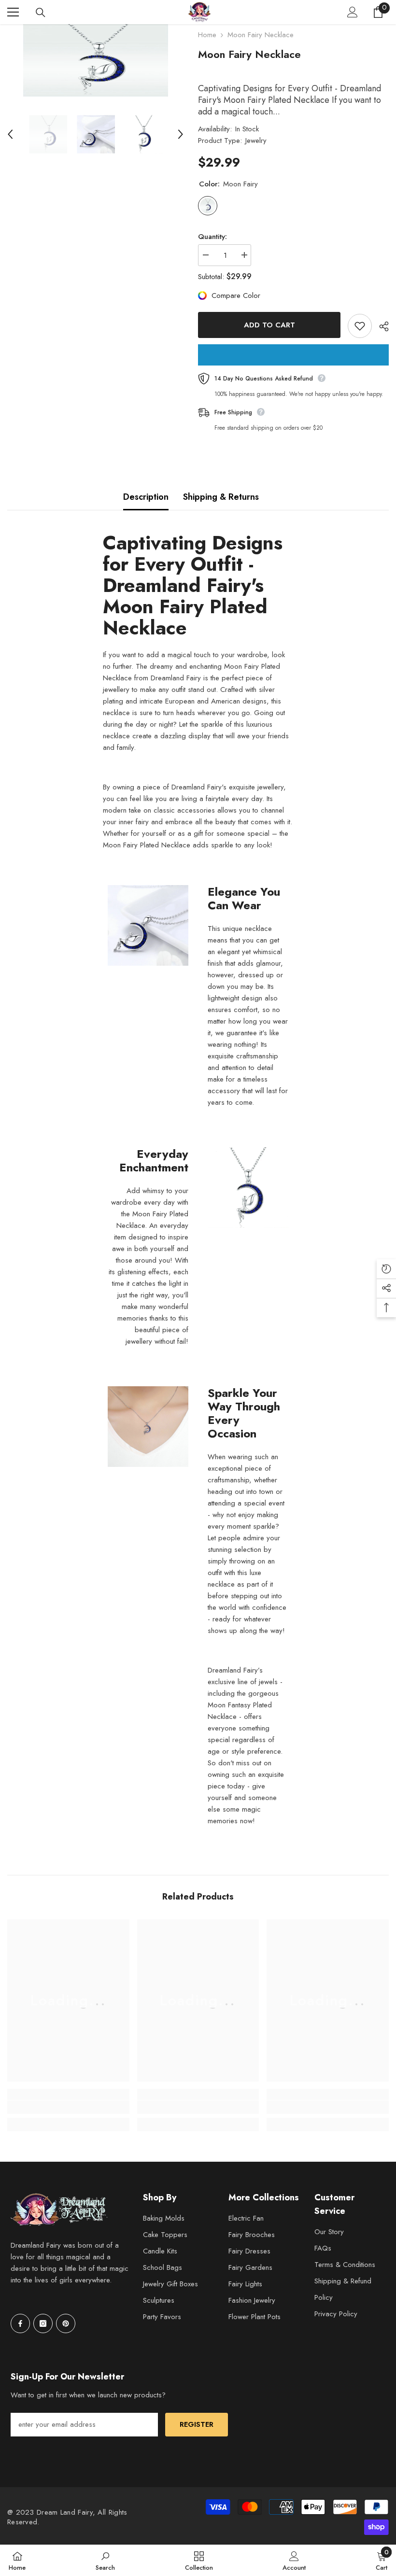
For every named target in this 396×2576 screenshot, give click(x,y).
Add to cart (269, 325)
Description (146, 497)
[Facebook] (20, 2323)
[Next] (181, 134)
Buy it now (293, 355)
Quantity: (212, 237)
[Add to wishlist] (360, 326)
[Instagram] (43, 2323)
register (197, 2424)
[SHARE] (380, 326)
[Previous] (10, 134)
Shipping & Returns (221, 497)
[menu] (13, 12)
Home (207, 35)
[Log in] (353, 12)
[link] (68, 2107)
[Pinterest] (66, 2323)
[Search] (41, 13)
